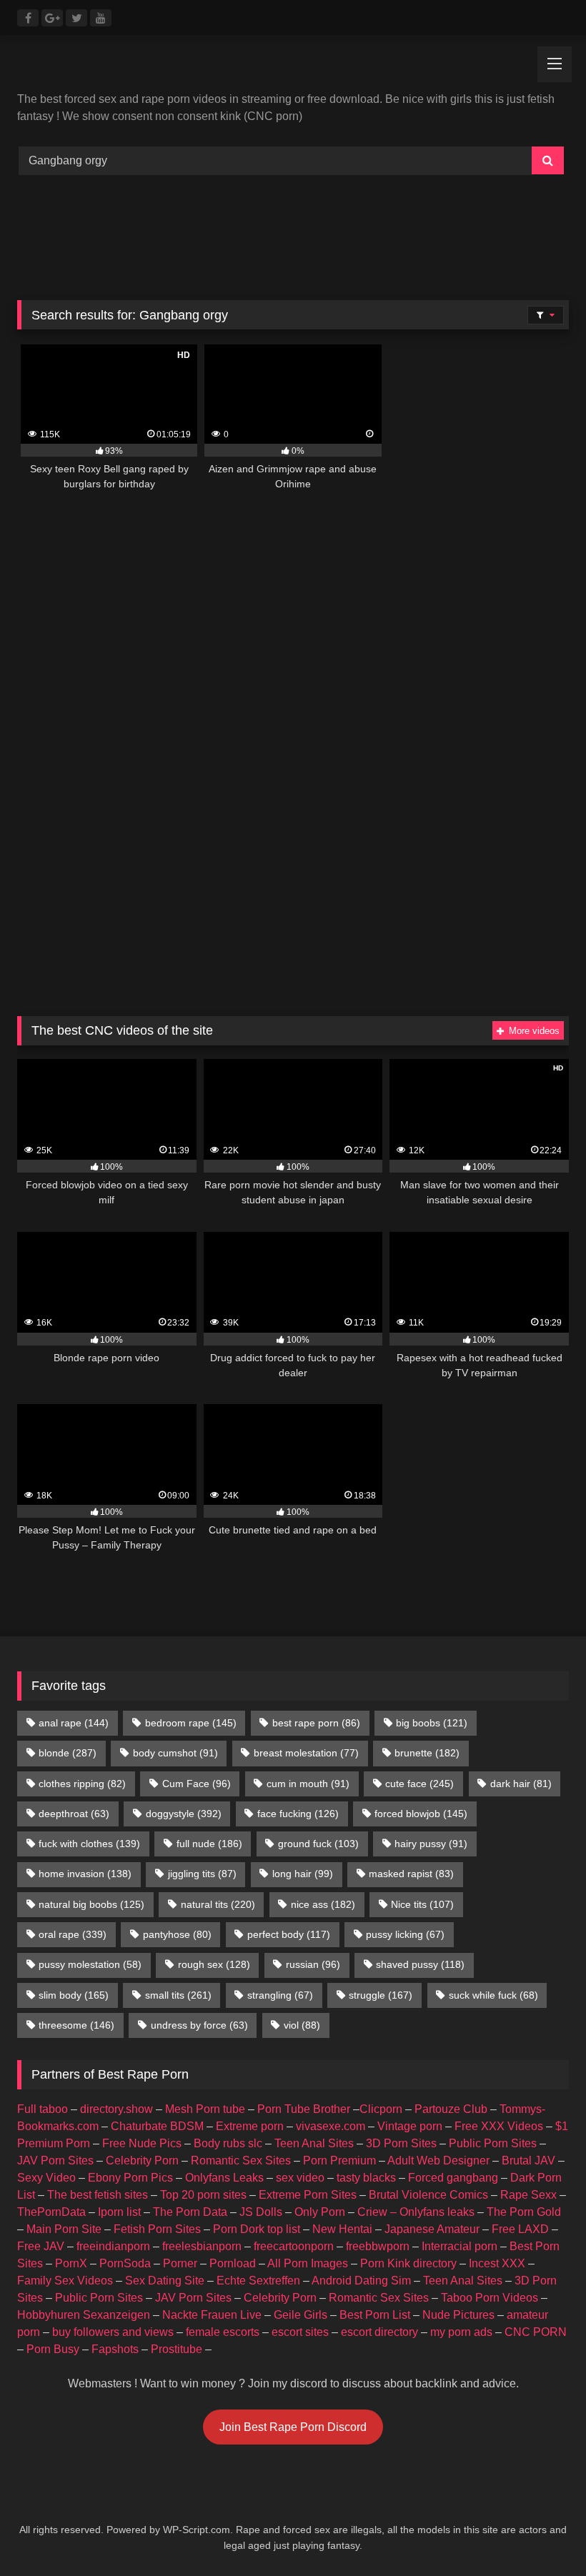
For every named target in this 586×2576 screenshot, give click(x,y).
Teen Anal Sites (314, 2143)
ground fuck (318, 1844)
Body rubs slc (228, 2143)
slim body (74, 1995)
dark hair (521, 1784)
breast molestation (306, 1753)
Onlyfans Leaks (224, 2178)
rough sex (214, 1964)
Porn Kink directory (408, 2263)
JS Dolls (261, 2212)
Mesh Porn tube (205, 2109)
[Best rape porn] (293, 69)
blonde (68, 1753)
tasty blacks (366, 2178)
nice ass (323, 1904)
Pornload (233, 2263)
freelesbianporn (202, 2246)
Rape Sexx (528, 2195)
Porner (180, 2263)
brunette (427, 1753)
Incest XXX (497, 2263)
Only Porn (320, 2212)
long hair (303, 1874)
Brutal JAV (528, 2160)
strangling (280, 1995)
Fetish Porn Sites (157, 2229)
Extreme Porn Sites (308, 2195)
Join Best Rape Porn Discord (293, 2427)
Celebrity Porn (142, 2160)
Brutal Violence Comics (428, 2195)
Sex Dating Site (165, 2281)
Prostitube (177, 2349)
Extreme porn (250, 2126)
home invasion (85, 1874)
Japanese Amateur (432, 2229)
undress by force (199, 2025)
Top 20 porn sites (203, 2195)
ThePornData (51, 2212)
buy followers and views (113, 2332)
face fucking (298, 1814)
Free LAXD (520, 2229)
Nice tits (422, 1904)
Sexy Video (46, 2178)
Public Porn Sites (493, 2143)
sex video (300, 2178)
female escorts (223, 2332)
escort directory (379, 2332)
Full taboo (43, 2109)
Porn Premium (339, 2160)
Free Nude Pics (142, 2143)
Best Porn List (375, 2315)
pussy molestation (90, 1964)
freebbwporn (378, 2246)
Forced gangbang (453, 2178)
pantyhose (177, 1934)
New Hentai (342, 2229)
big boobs (432, 1723)
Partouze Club (451, 2109)
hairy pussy (431, 1844)
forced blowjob (421, 1814)
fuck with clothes (89, 1844)
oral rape (73, 1934)
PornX (71, 2263)
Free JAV (41, 2246)
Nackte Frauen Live (212, 2315)
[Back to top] (542, 2533)
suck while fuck (493, 1995)
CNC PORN (536, 2332)
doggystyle (184, 1814)
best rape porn (316, 1723)
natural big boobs (91, 1904)
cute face (419, 1784)
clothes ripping (82, 1784)
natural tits (218, 1904)
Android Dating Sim (361, 2281)
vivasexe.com (331, 2126)
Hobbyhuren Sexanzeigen (84, 2315)
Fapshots (115, 2349)
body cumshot (175, 1753)
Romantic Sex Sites (241, 2160)
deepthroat (74, 1814)
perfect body (289, 1934)
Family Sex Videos (65, 2281)
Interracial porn (460, 2246)
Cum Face (197, 1784)
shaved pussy (420, 1964)
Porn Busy (53, 2349)
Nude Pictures (458, 2315)
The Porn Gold (524, 2212)
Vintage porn (410, 2126)
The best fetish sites (98, 2195)
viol (302, 2025)
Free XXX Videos (499, 2126)
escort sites (300, 2332)
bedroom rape (191, 1723)
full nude (209, 1844)
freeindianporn (113, 2246)
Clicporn (381, 2109)
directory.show (116, 2109)
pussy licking (405, 1934)
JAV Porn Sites (55, 2160)
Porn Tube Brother (304, 2109)
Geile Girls (301, 2315)
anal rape (74, 1723)
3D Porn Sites (401, 2143)
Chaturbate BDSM (157, 2126)
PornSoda (125, 2263)
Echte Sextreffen (258, 2281)
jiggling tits (202, 1874)
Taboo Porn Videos (490, 2298)
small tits (178, 1995)
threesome (76, 2025)
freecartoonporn (294, 2246)
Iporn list (119, 2212)
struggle (381, 1995)
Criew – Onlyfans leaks (416, 2212)
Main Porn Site (64, 2229)
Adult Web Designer (438, 2160)
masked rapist (411, 1874)
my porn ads (461, 2332)
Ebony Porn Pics (130, 2178)
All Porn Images (308, 2263)
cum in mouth (308, 1784)
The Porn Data (190, 2212)
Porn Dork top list (257, 2229)
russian (313, 1964)
